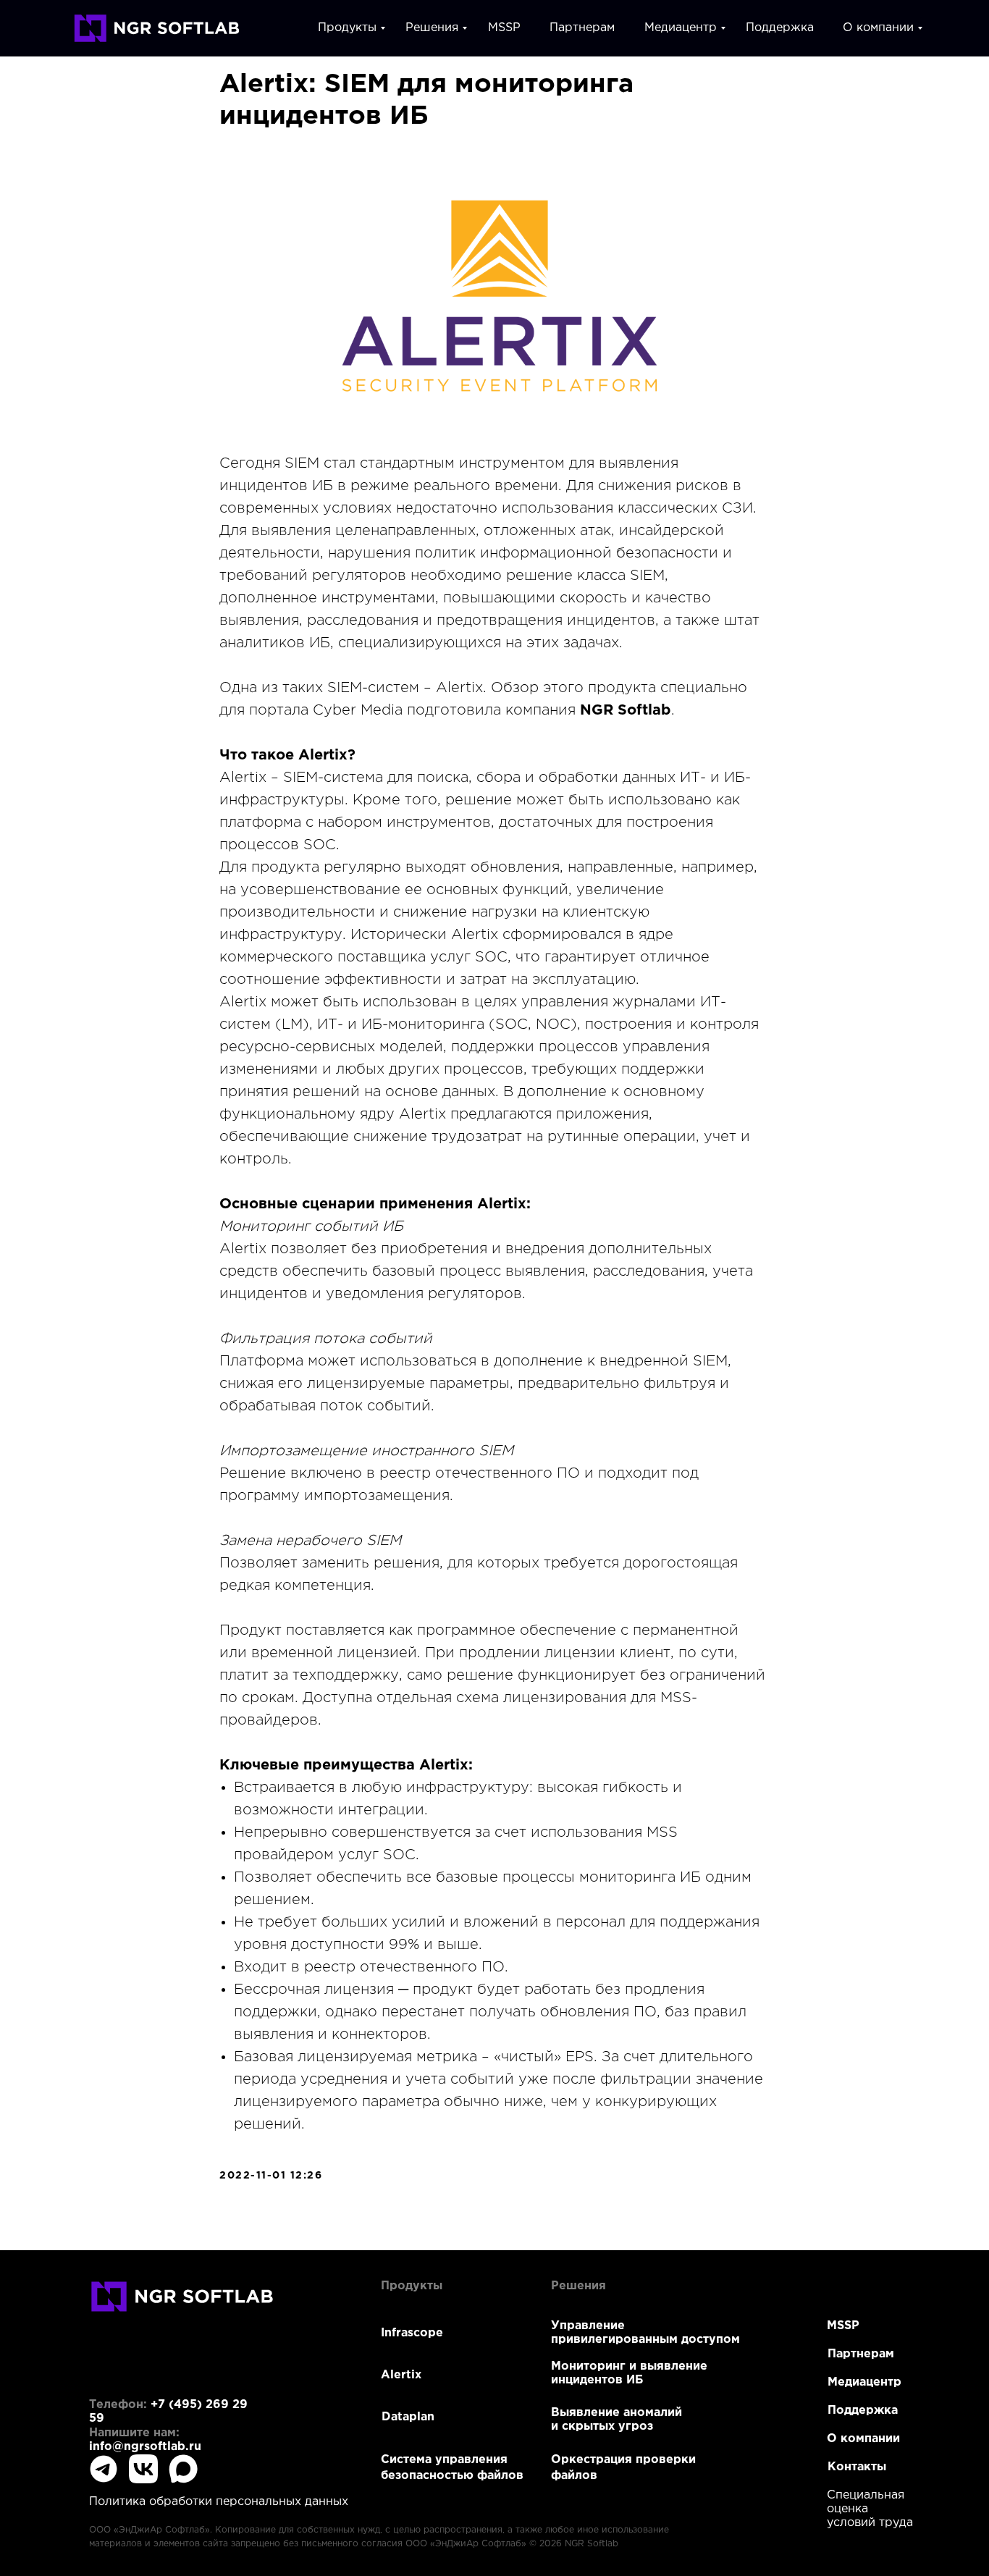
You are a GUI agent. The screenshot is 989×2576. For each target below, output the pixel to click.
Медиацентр (681, 28)
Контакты (857, 2467)
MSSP (504, 28)
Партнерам (582, 28)
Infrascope (412, 2333)
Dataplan (408, 2417)
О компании (878, 28)
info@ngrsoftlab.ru (145, 2447)
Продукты (347, 28)
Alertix (401, 2375)
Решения (432, 28)
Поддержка (780, 28)
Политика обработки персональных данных (219, 2502)
